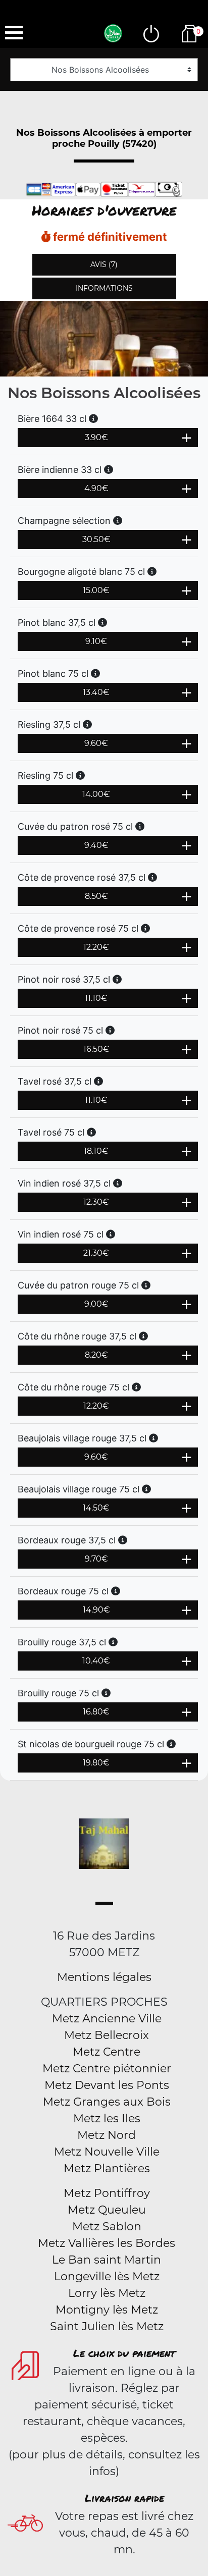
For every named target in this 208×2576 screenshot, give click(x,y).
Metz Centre (107, 2052)
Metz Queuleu (107, 2210)
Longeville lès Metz (107, 2276)
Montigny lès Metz (107, 2310)
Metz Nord (107, 2135)
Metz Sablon (107, 2226)
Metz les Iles (107, 2118)
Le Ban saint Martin (107, 2260)
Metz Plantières (107, 2168)
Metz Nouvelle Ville (107, 2152)
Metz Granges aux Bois (107, 2102)
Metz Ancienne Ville (107, 2019)
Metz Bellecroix (107, 2035)
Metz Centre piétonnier (107, 2069)
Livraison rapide (124, 2498)
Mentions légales (104, 1977)
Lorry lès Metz (107, 2293)
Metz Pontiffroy (107, 2193)
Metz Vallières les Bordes (107, 2243)
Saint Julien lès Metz (107, 2326)
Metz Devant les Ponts (107, 2085)
